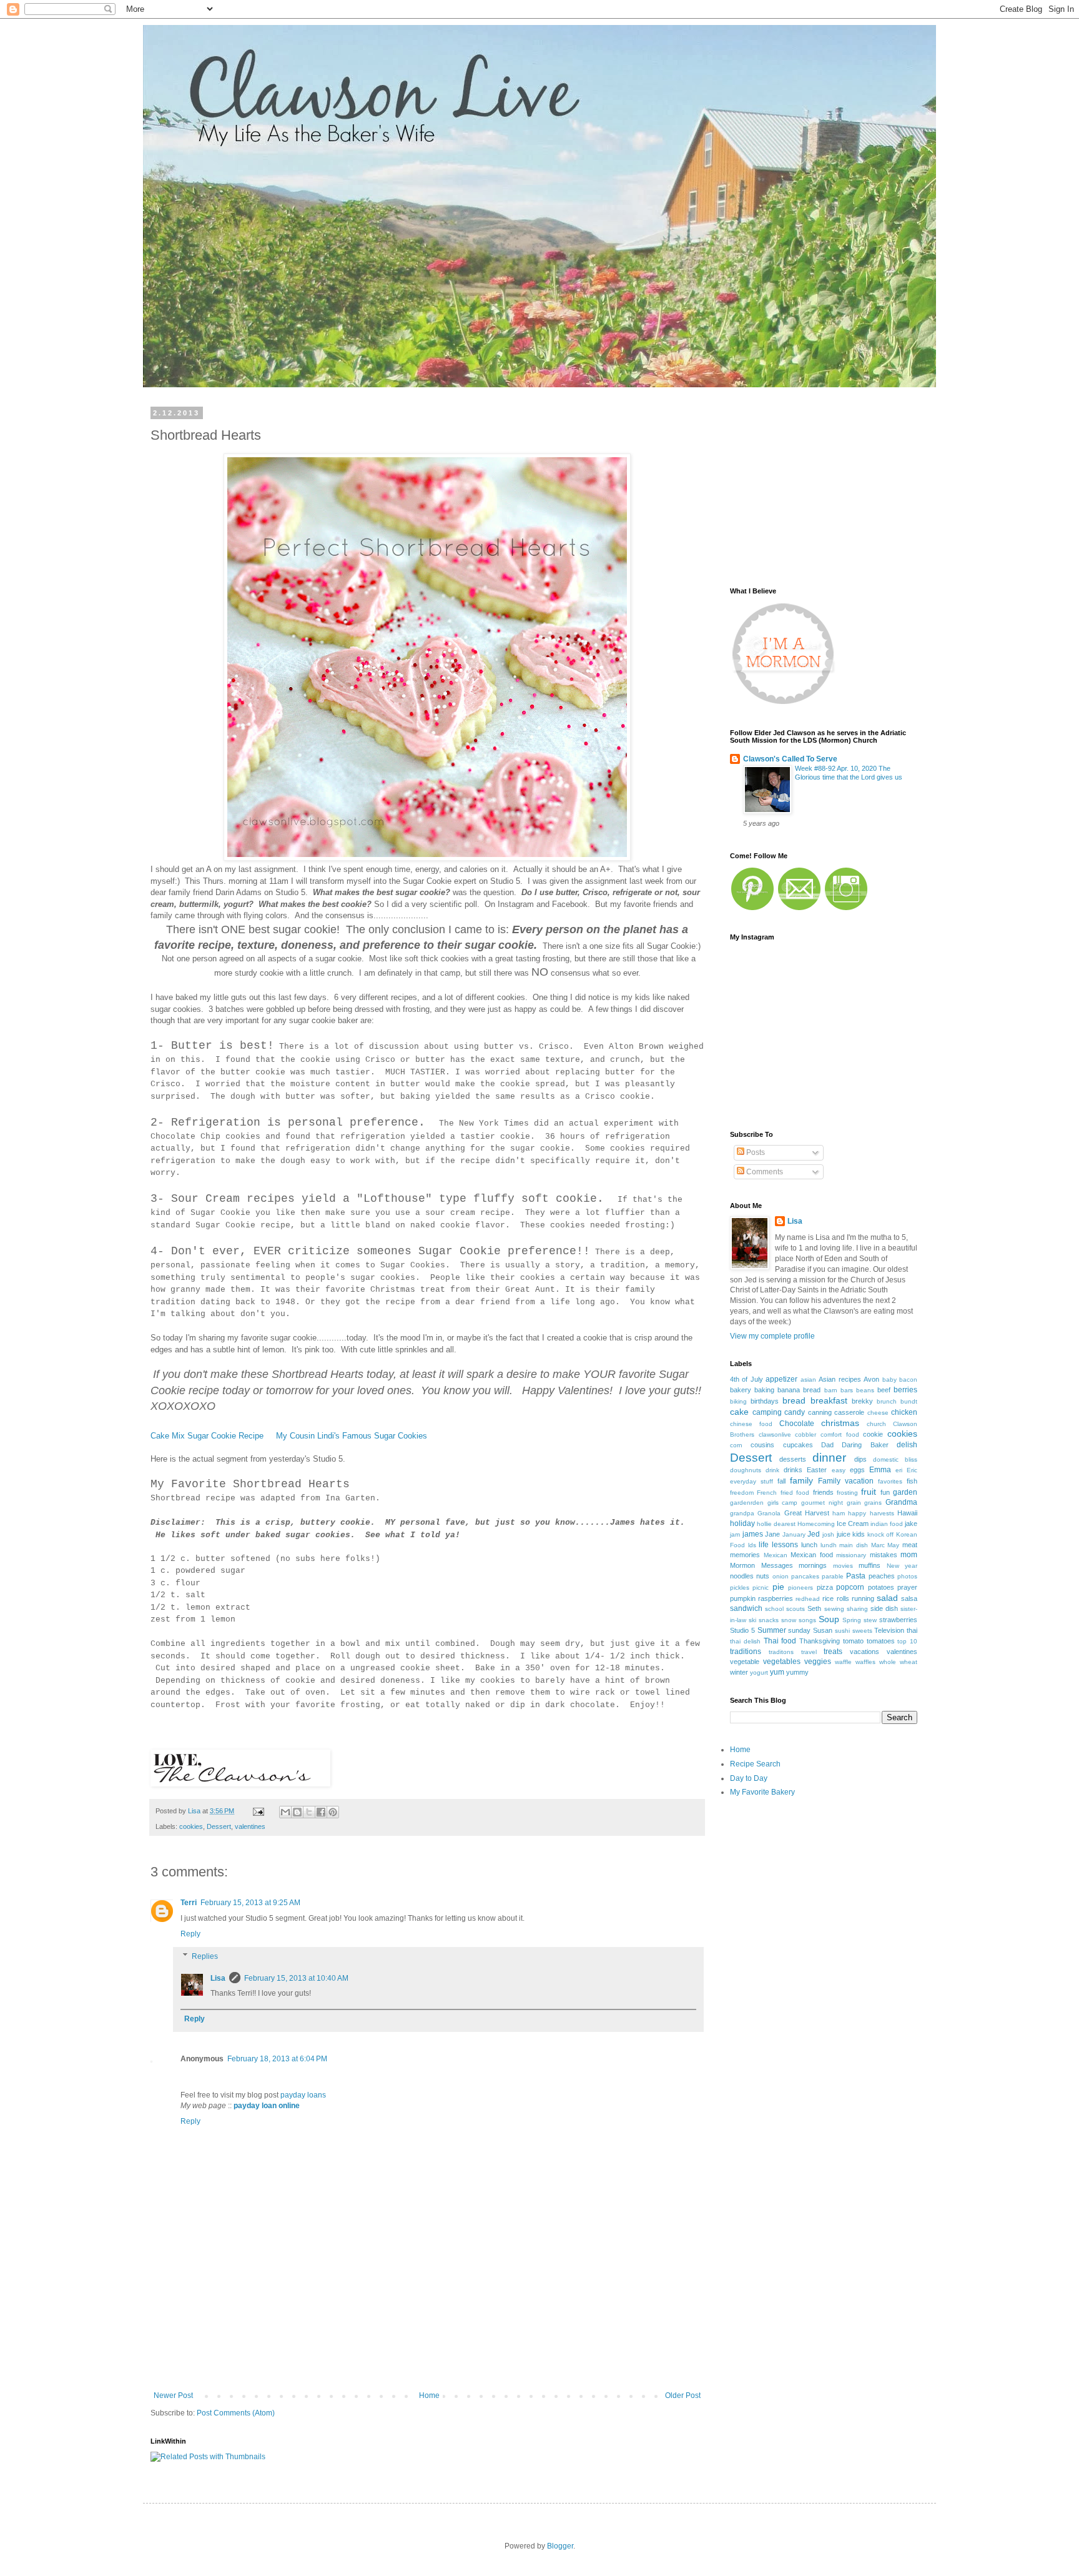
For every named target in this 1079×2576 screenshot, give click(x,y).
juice (844, 1534)
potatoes (881, 1587)
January (794, 1534)
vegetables (782, 1662)
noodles (742, 1576)
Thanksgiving (820, 1641)
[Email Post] (258, 1811)
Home (429, 2395)
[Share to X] (309, 1812)
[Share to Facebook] (321, 1812)
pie (778, 1587)
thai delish (745, 1641)
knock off (881, 1534)
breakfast (829, 1400)
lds (752, 1545)
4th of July (746, 1379)
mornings (813, 1565)
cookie (873, 1434)
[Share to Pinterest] (333, 1812)
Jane (772, 1534)
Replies (205, 1956)
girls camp (783, 1503)
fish (912, 1481)
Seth (814, 1608)
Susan (823, 1630)
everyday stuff (751, 1481)
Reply (190, 1934)
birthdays (765, 1401)
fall (781, 1481)
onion (781, 1576)
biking (738, 1401)
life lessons (778, 1545)
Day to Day (749, 1778)
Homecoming (816, 1524)
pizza (825, 1587)
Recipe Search (755, 1764)
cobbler (806, 1434)
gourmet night (822, 1503)
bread (794, 1400)
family (801, 1480)
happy (857, 1513)
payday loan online (267, 2106)
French (767, 1493)
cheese (878, 1413)
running (863, 1598)
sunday (799, 1630)
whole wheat (898, 1662)
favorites (890, 1481)
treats (833, 1652)
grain (854, 1503)
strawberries (898, 1620)
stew (870, 1620)
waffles (865, 1662)
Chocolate (797, 1424)
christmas (840, 1423)
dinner (829, 1458)
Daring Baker (865, 1445)
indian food (887, 1524)
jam (735, 1534)
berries (905, 1390)
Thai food (780, 1641)
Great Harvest (807, 1513)
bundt (909, 1401)
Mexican (776, 1555)
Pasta (856, 1576)
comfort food (840, 1434)
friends (823, 1492)
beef (884, 1390)
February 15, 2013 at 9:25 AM (250, 1903)
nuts (763, 1576)
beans (865, 1390)
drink (772, 1470)
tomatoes (881, 1641)
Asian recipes (840, 1379)
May (893, 1545)
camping (767, 1412)
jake (911, 1523)
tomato (853, 1641)
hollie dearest (776, 1524)
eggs (857, 1470)
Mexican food (812, 1555)
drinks (793, 1470)
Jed (814, 1534)
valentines (250, 1826)
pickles (740, 1588)
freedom (742, 1493)
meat (910, 1545)
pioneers (801, 1588)
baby (889, 1380)
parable (833, 1576)
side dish (884, 1608)
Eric (912, 1470)
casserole (849, 1412)
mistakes (884, 1555)
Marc (878, 1545)
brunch (887, 1401)
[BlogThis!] (297, 1812)
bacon (908, 1380)
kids (859, 1534)
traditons (781, 1652)
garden (905, 1492)
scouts (796, 1609)
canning (820, 1412)
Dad (827, 1445)
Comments (764, 1172)
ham (839, 1513)
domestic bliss (895, 1459)
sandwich (746, 1608)
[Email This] (285, 1812)
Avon (871, 1379)
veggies (818, 1662)
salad (887, 1598)
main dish (854, 1545)
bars (847, 1390)
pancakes (805, 1576)
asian (808, 1380)
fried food (795, 1493)
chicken (904, 1412)
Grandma (901, 1502)
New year (902, 1566)
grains (873, 1503)
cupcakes (798, 1445)
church (876, 1424)
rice (828, 1598)
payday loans (303, 2095)
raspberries (776, 1598)
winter (739, 1672)
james (753, 1534)
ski (752, 1620)
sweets (862, 1631)
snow (789, 1620)
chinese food (751, 1424)
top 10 (907, 1641)
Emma (880, 1470)
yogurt (759, 1672)
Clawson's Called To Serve (790, 759)
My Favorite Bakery (762, 1792)
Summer (772, 1630)
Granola (769, 1513)
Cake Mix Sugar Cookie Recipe (207, 1436)
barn (831, 1390)
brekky (862, 1401)
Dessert (219, 1826)
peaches (882, 1576)
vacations (865, 1652)
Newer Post (173, 2395)
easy (839, 1470)
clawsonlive (775, 1434)
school (774, 1609)
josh (828, 1534)
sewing (834, 1609)
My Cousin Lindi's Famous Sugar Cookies (352, 1436)
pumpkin (743, 1598)
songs (807, 1620)
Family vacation (846, 1481)
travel (809, 1652)
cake (739, 1412)
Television (889, 1630)
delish (907, 1445)
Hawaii (907, 1513)
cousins (762, 1445)
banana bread (799, 1390)
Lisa (218, 1978)
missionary (851, 1555)
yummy (797, 1672)
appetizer (781, 1379)
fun (885, 1492)
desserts (793, 1459)
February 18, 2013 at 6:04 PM (277, 2059)
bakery (741, 1390)
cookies (191, 1826)
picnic (761, 1588)
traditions (746, 1652)
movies (843, 1566)
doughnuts (746, 1470)
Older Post (683, 2395)
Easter (817, 1470)
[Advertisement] (427, 2347)
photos (907, 1576)
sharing (857, 1609)
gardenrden (747, 1503)
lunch (809, 1545)
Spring (852, 1620)
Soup (829, 1619)
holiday (742, 1523)
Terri (189, 1903)
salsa (909, 1598)
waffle (843, 1662)
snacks (769, 1620)
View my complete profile (772, 1336)
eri (899, 1470)
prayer (907, 1587)
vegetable (745, 1662)
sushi (842, 1631)
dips (860, 1459)
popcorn (850, 1587)
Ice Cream (853, 1523)
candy (795, 1412)
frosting (847, 1493)
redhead (808, 1599)
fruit (869, 1492)
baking (764, 1390)
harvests (882, 1513)
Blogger (560, 2546)
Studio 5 (742, 1630)
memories (745, 1555)
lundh (829, 1545)
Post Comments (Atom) (236, 2413)
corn (736, 1445)
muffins (870, 1565)
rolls (843, 1598)
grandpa (742, 1513)
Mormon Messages (761, 1565)
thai (912, 1630)
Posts (755, 1152)
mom (909, 1555)
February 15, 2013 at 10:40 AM (296, 1978)
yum (777, 1672)
